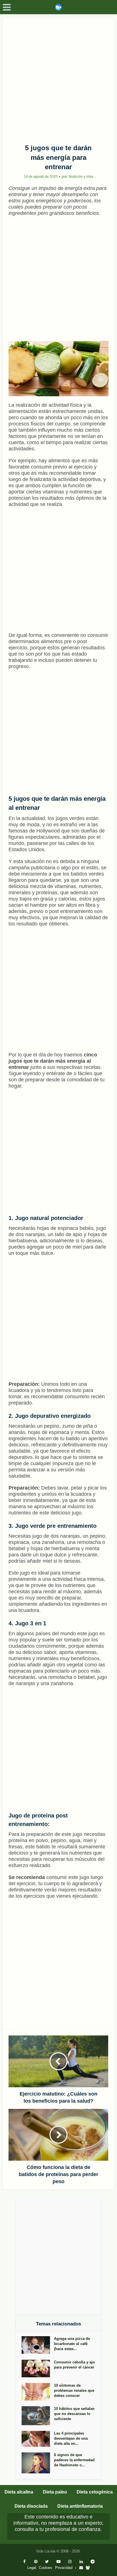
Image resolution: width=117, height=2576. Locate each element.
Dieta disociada (31, 2506)
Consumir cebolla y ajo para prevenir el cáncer (74, 2365)
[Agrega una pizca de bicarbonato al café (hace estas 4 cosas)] (38, 2345)
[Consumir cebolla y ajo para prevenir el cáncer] (38, 2369)
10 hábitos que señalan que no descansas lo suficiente (74, 2414)
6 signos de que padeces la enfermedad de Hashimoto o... (74, 2460)
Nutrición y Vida (81, 177)
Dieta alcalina (19, 2492)
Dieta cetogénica (95, 2492)
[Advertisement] (58, 79)
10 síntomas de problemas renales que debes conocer (74, 2390)
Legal (32, 2568)
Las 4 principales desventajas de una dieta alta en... (71, 2438)
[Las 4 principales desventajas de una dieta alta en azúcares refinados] (38, 2439)
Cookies (46, 2568)
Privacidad (64, 2568)
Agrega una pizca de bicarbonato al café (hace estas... (72, 2344)
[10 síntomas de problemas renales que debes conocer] (38, 2392)
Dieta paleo (55, 2492)
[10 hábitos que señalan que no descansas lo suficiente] (38, 2416)
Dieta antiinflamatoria (80, 2506)
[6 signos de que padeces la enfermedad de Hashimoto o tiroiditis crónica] (38, 2463)
